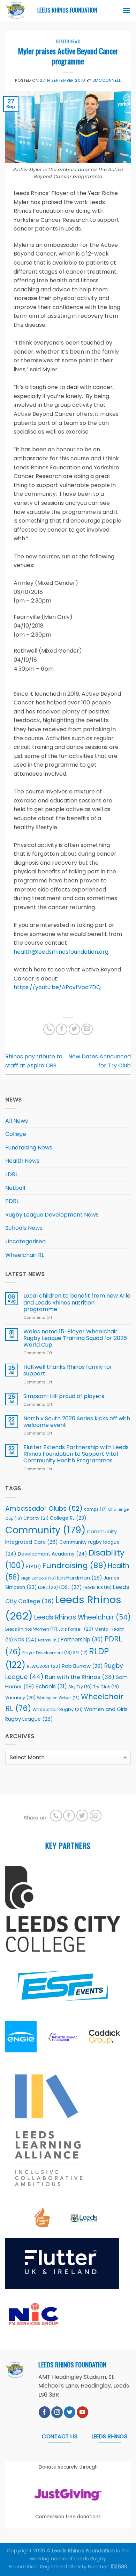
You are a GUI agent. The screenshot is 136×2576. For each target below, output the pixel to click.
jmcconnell (107, 80)
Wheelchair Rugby (58, 1709)
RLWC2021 (44, 1666)
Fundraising (74, 1565)
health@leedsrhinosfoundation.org (61, 952)
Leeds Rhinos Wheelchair (82, 1617)
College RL (68, 1518)
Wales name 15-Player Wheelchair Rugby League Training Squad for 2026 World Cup (75, 1338)
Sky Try (80, 1687)
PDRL (12, 1201)
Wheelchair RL (25, 1255)
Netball (15, 1188)
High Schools (39, 1578)
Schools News (24, 1228)
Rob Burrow (82, 1666)
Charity (36, 1518)
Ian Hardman (80, 1578)
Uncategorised (25, 1241)
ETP (33, 1567)
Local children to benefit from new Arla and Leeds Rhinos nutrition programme (77, 1302)
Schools (51, 1686)
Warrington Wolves (58, 1698)
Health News (68, 41)
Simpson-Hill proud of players (64, 1396)
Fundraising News (29, 1148)
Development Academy (52, 1554)
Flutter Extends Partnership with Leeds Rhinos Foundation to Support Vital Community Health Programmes (76, 1454)
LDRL (12, 1174)
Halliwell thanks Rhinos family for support (68, 1370)
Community (45, 1530)
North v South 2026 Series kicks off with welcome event (77, 1422)
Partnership (82, 1640)
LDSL (71, 1587)
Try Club (106, 1687)
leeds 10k (97, 1587)
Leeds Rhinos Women (31, 1629)
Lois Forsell (76, 1629)
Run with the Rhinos (80, 1677)
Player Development (47, 1653)
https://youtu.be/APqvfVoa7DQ (57, 987)
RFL (80, 1653)
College (16, 1134)
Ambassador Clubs (44, 1508)
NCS (25, 1640)
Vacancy (20, 1698)
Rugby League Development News (52, 1215)
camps (95, 1509)
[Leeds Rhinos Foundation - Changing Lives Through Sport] (16, 10)
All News (17, 1121)
